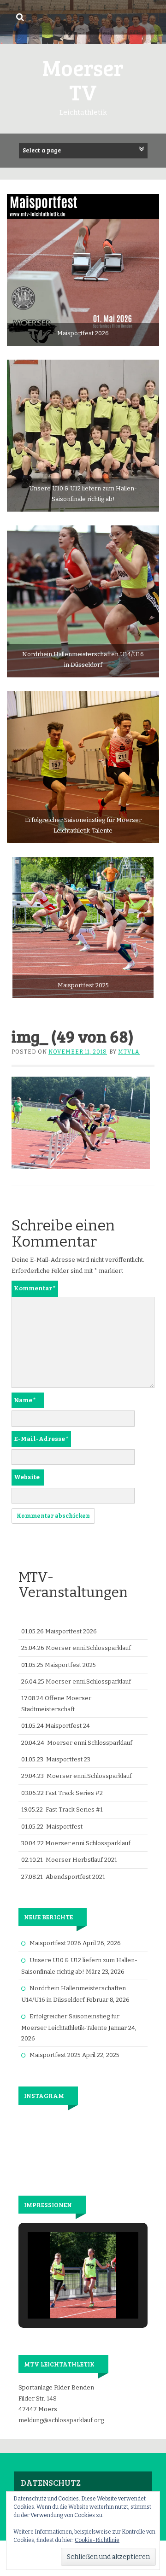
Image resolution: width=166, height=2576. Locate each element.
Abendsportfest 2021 (75, 1877)
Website (27, 1477)
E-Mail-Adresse (41, 1439)
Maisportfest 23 (68, 1759)
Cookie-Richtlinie (97, 2540)
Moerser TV (83, 79)
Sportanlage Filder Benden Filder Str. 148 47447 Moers (56, 2398)
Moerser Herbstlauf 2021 (81, 1860)
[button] (62, 2293)
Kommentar (35, 1288)
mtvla (129, 1052)
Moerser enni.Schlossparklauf (88, 1648)
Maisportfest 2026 (71, 1631)
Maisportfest (64, 1827)
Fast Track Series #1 (74, 1810)
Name (25, 1400)
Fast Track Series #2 (74, 1793)
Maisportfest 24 (68, 1726)
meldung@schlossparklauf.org (61, 2420)
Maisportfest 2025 (70, 1665)
